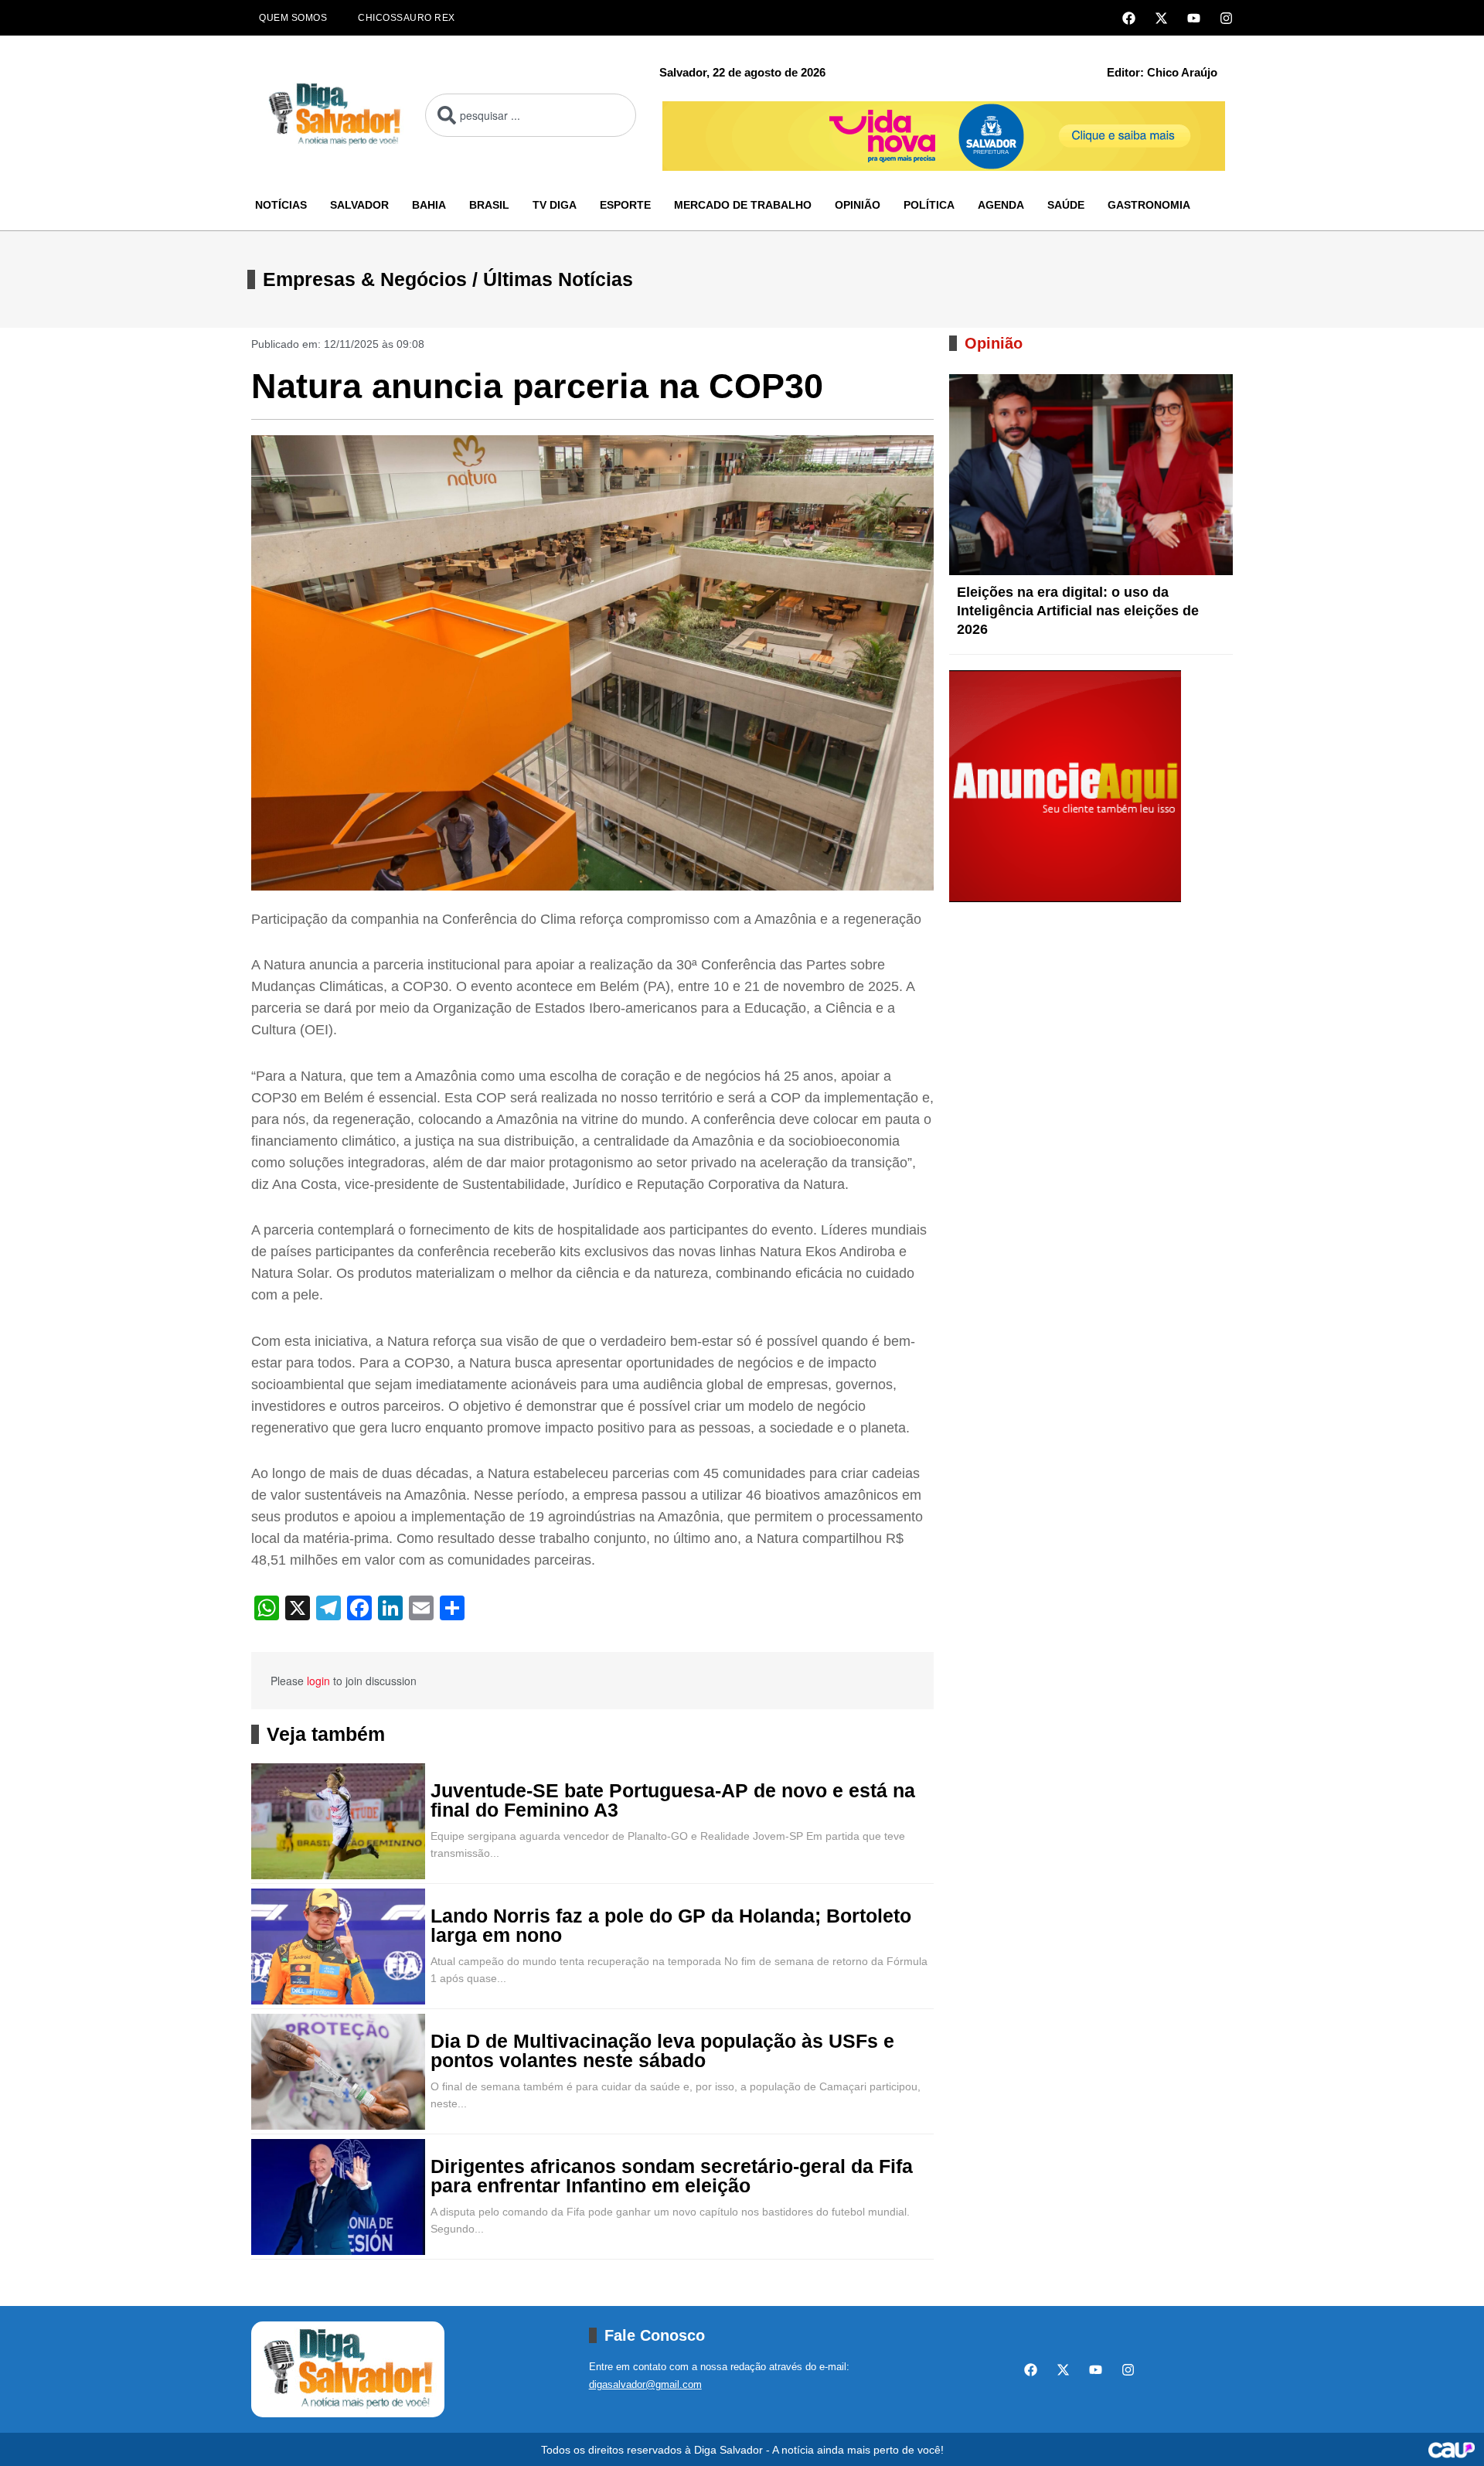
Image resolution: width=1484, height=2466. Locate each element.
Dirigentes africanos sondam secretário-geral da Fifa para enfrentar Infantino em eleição (672, 2176)
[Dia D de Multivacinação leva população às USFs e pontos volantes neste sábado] (338, 2072)
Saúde (1066, 205)
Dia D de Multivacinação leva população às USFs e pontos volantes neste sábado (662, 2051)
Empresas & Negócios (365, 279)
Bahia (429, 205)
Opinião (858, 205)
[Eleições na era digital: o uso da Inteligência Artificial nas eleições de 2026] (1091, 475)
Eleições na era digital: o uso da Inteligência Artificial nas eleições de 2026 (1078, 611)
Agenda (1001, 205)
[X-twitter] (1161, 18)
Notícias (281, 205)
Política (929, 205)
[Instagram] (1226, 18)
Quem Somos (293, 18)
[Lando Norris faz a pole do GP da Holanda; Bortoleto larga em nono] (338, 1947)
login (318, 1681)
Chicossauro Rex (407, 18)
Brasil (489, 205)
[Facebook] (1129, 18)
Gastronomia (1149, 205)
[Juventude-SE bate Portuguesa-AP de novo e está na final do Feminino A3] (338, 1821)
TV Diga (555, 205)
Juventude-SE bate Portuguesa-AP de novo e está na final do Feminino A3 (673, 1800)
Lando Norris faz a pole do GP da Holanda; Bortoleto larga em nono (671, 1926)
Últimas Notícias (558, 279)
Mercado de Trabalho (743, 205)
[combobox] (531, 115)
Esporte (625, 205)
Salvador (359, 205)
